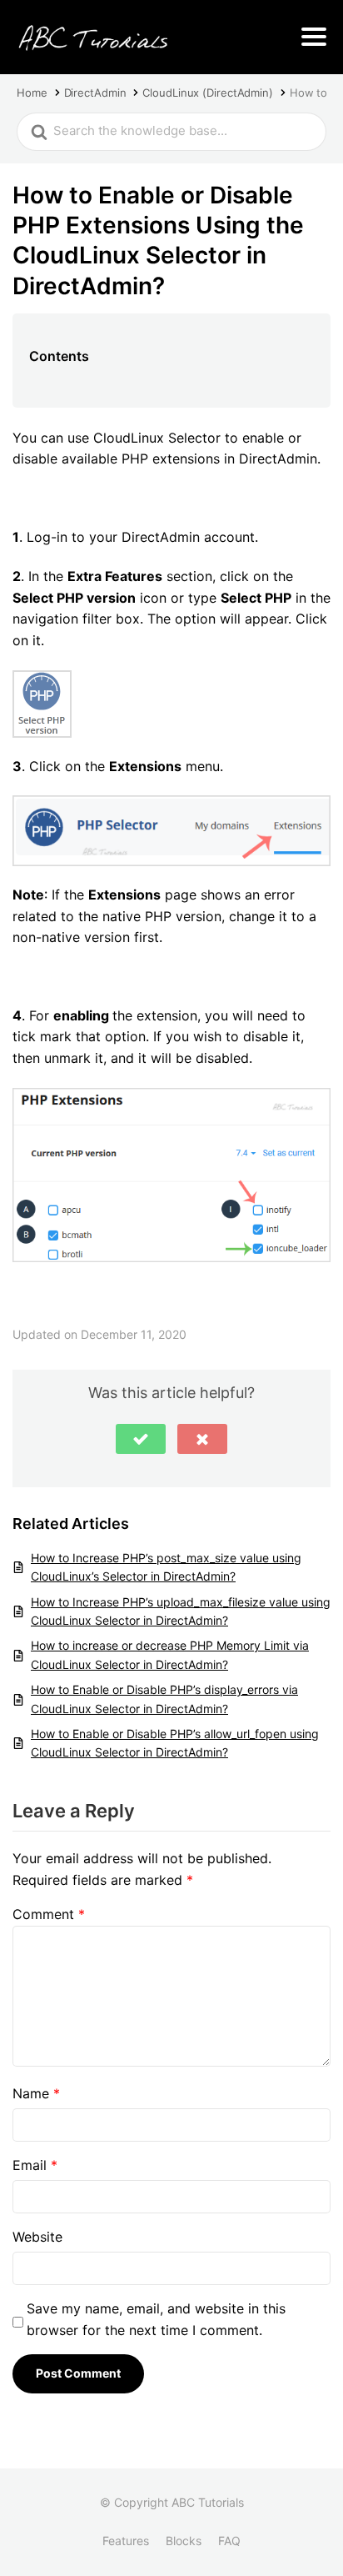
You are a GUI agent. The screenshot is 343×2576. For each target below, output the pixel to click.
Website (37, 2237)
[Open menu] (314, 37)
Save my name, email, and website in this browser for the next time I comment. (156, 2319)
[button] (141, 1439)
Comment (49, 1914)
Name (36, 2093)
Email (35, 2165)
